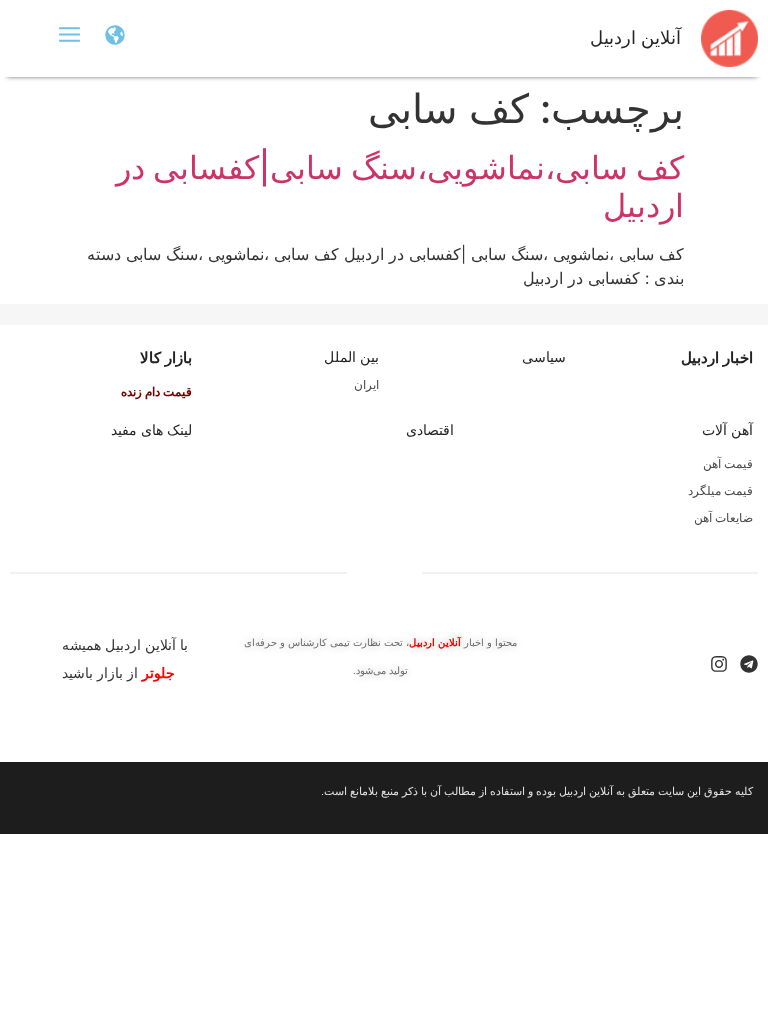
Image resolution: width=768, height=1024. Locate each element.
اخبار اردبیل (717, 357)
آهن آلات (727, 430)
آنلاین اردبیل (635, 38)
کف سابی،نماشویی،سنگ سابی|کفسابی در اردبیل (400, 186)
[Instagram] (719, 664)
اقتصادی (430, 430)
